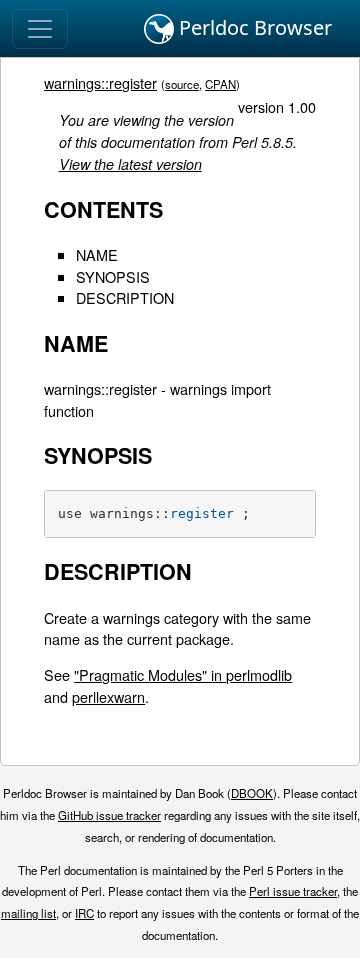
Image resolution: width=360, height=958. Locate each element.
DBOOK (252, 793)
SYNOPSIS (113, 276)
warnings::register (100, 82)
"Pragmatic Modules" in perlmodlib (183, 674)
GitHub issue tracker (109, 815)
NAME (97, 254)
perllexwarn (108, 696)
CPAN (220, 84)
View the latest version (130, 164)
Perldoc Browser (253, 27)
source (182, 84)
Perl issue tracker (293, 891)
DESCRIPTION (125, 297)
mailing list (28, 913)
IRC (84, 913)
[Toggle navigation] (40, 29)
